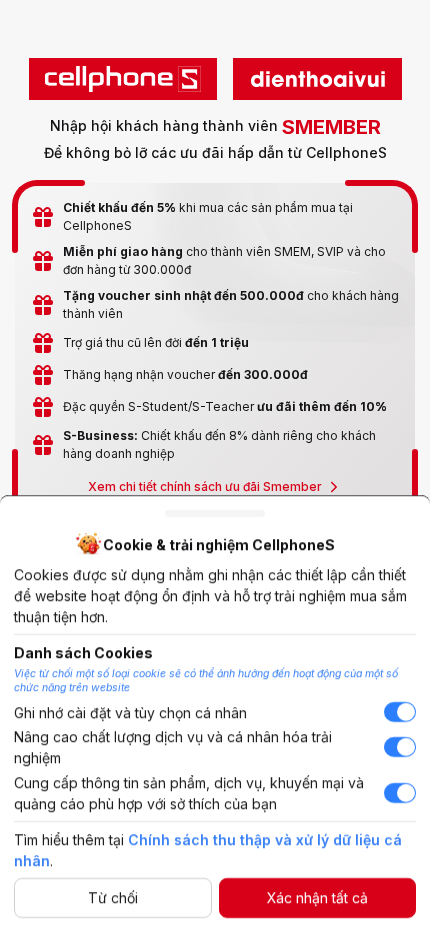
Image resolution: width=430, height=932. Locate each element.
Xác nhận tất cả (317, 898)
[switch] (400, 713)
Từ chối (113, 898)
